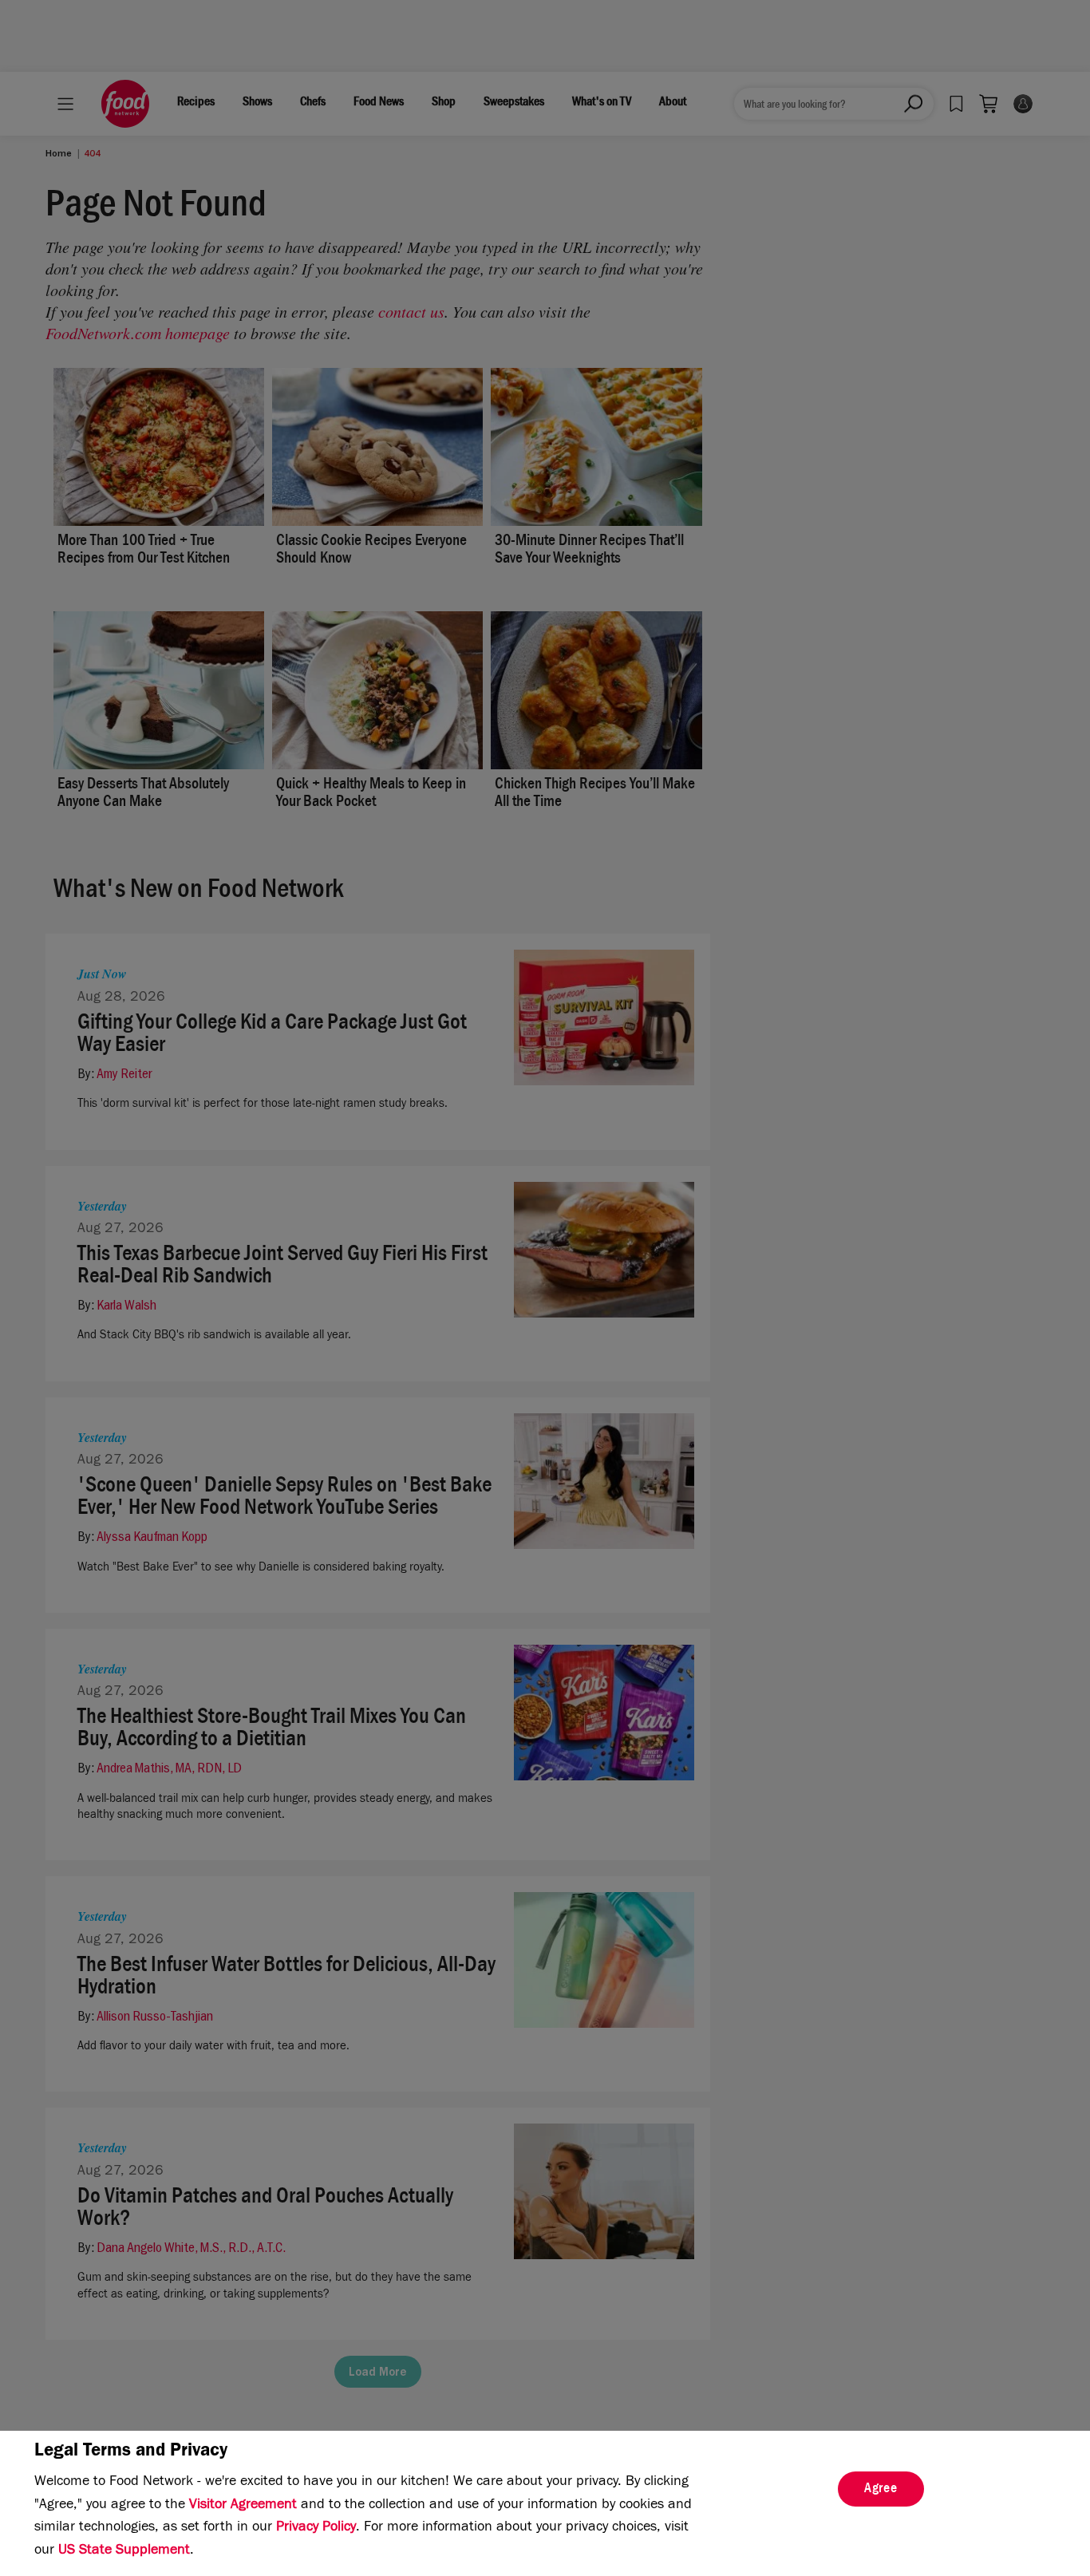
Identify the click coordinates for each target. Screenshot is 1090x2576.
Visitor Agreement (243, 2506)
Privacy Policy (316, 2528)
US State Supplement (124, 2551)
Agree (881, 2490)
